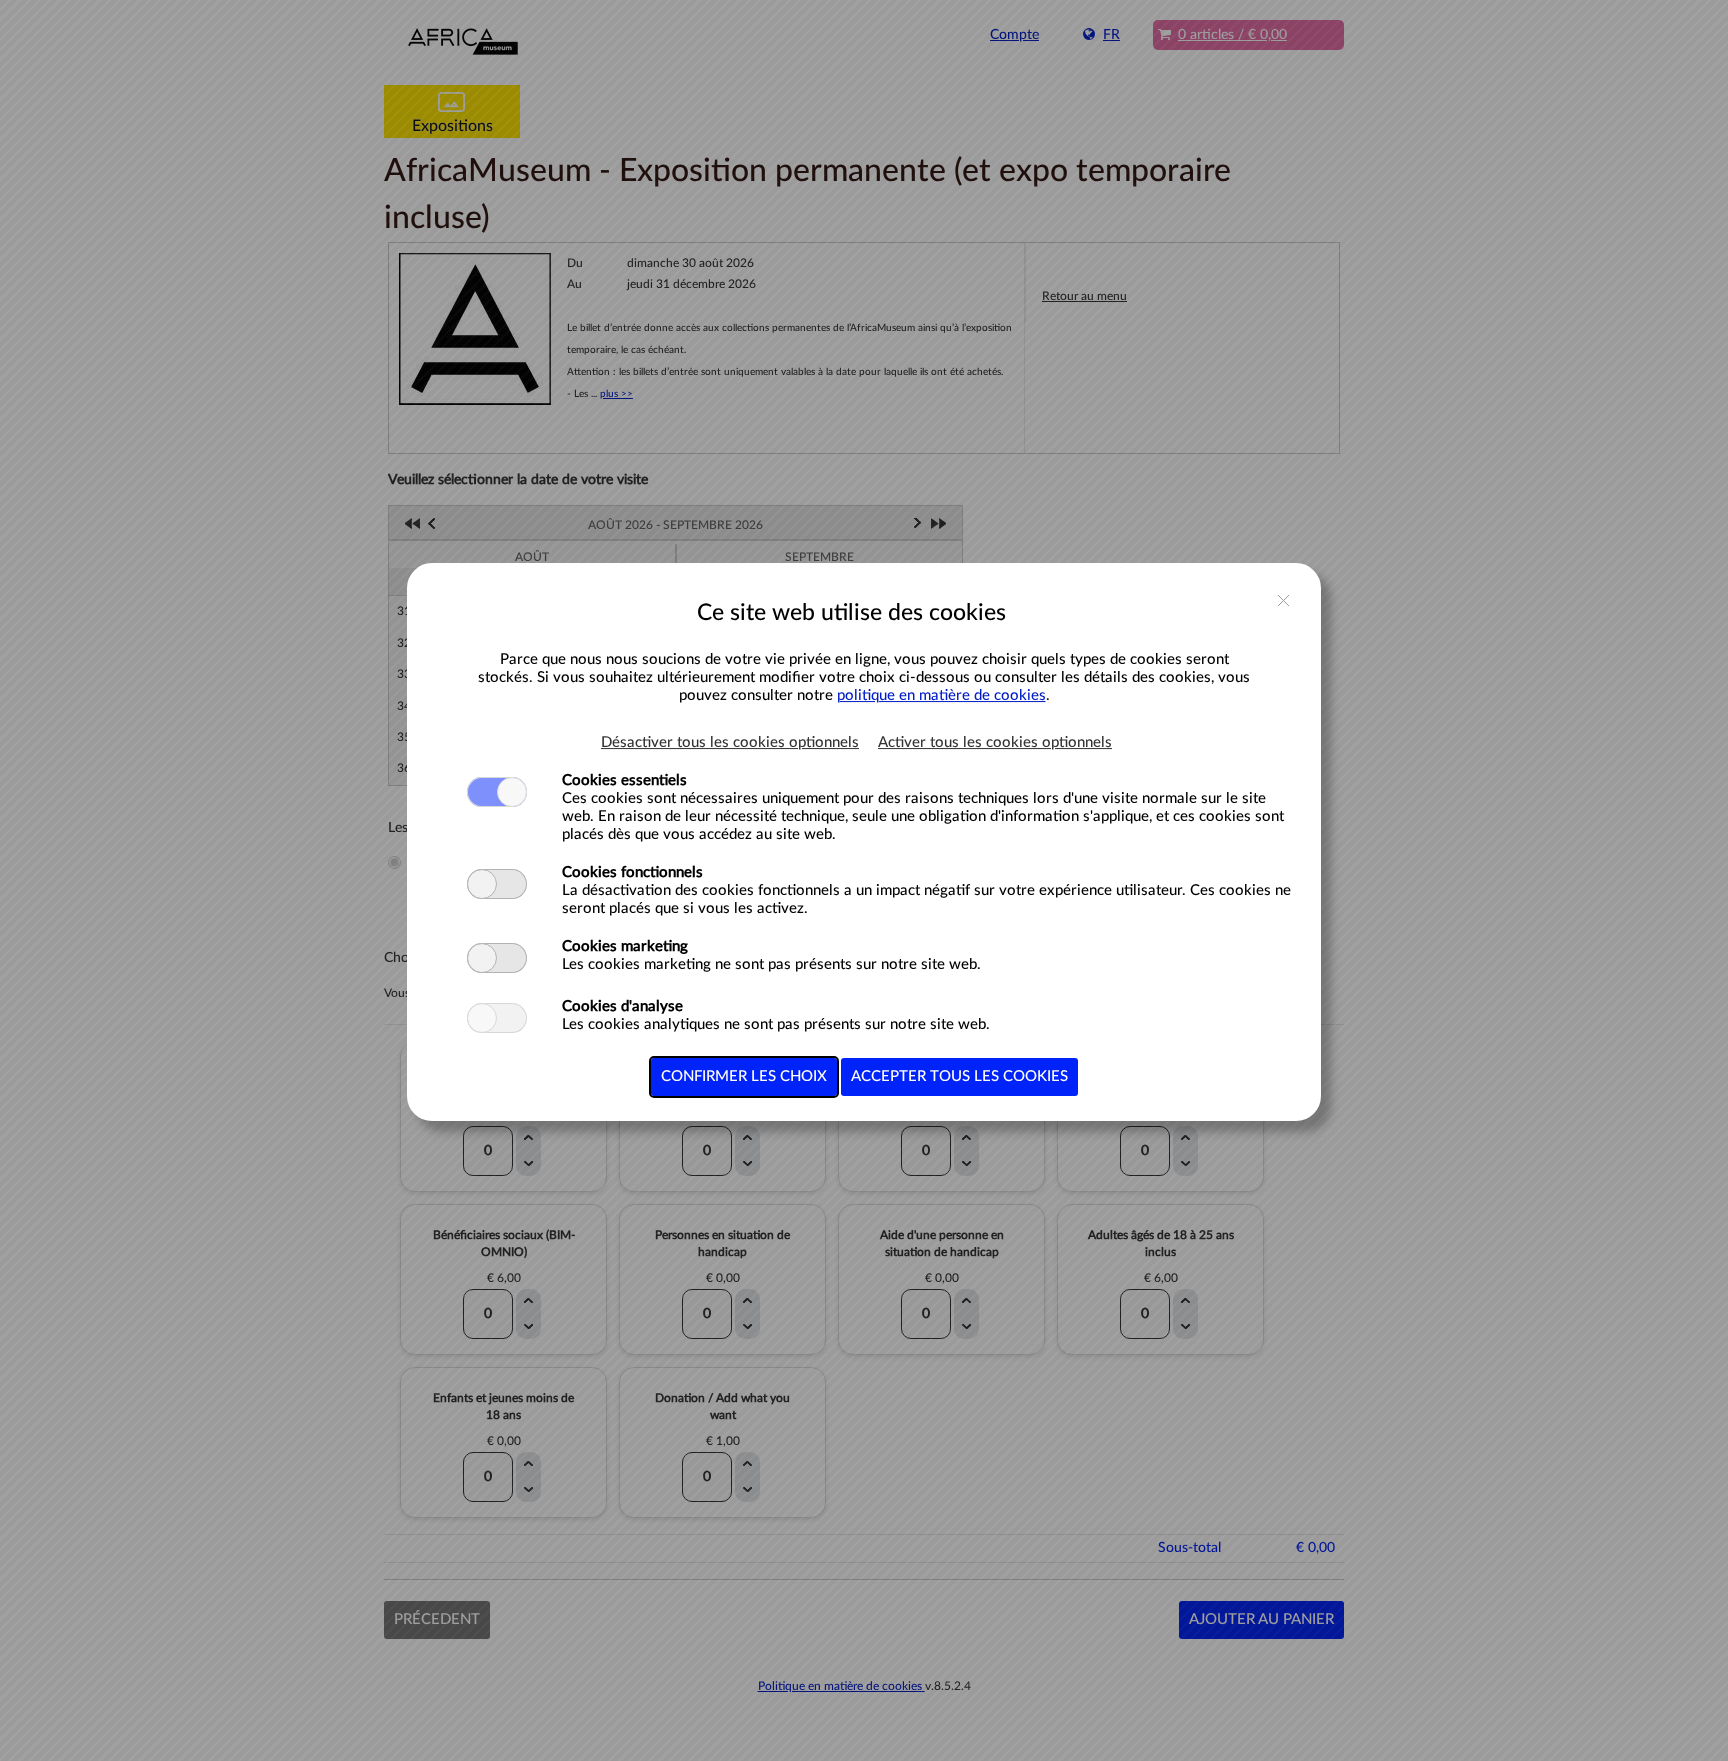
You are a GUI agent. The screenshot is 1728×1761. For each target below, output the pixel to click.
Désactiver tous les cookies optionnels (730, 742)
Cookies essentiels (624, 780)
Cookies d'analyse (622, 1006)
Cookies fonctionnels (632, 872)
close (1283, 601)
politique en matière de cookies (941, 695)
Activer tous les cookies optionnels (995, 742)
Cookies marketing (625, 946)
